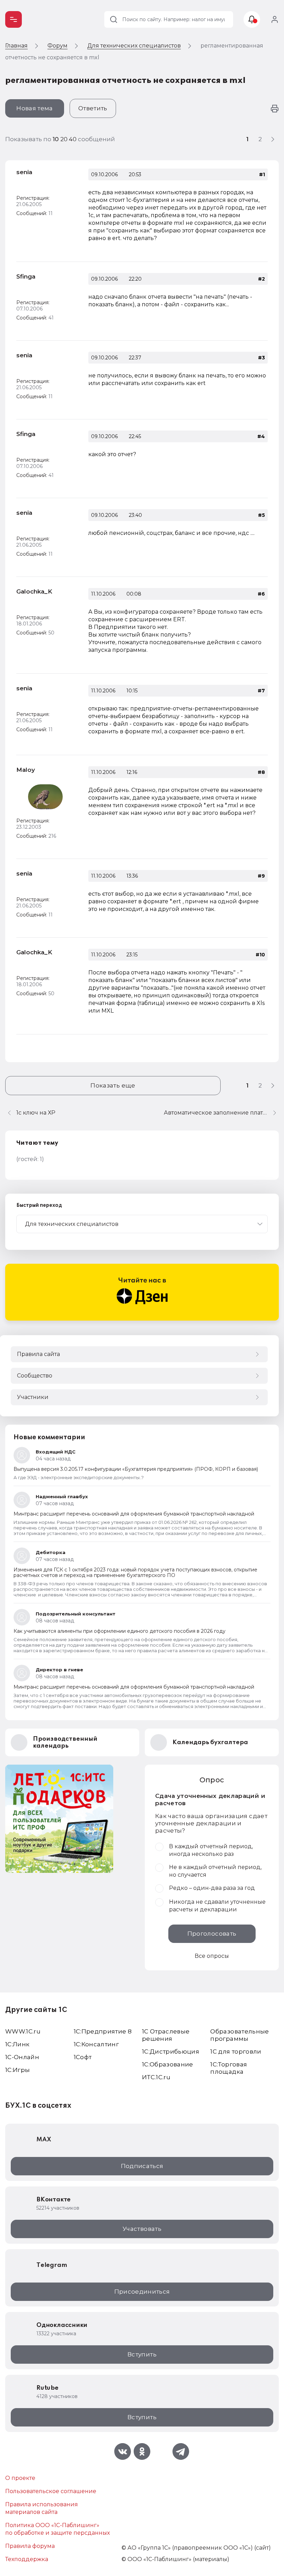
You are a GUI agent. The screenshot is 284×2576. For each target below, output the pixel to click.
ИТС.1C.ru (156, 2077)
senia (24, 172)
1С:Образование (168, 2064)
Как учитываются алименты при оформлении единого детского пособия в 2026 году (119, 1631)
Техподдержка (27, 2559)
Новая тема (34, 108)
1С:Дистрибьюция (171, 2052)
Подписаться (142, 2166)
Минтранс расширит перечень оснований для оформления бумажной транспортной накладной (134, 1514)
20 (65, 139)
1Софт (83, 2057)
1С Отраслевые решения (166, 2035)
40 (73, 139)
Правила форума (30, 2546)
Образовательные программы (239, 2035)
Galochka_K (34, 591)
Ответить (93, 108)
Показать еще (113, 1085)
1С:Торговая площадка (229, 2068)
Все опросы (212, 1956)
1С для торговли (236, 2052)
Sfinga (26, 276)
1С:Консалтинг (96, 2044)
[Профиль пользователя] (45, 797)
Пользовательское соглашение (51, 2491)
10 (56, 139)
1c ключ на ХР (36, 1113)
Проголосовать (212, 1934)
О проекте (20, 2478)
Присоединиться (142, 2292)
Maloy (26, 770)
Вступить (142, 2354)
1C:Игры (17, 2070)
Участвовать (142, 2229)
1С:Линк (17, 2044)
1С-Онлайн (22, 2057)
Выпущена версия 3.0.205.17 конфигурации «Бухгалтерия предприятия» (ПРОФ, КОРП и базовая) (136, 1469)
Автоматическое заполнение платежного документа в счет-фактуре (221, 1113)
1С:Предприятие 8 (103, 2031)
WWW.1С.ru (23, 2031)
